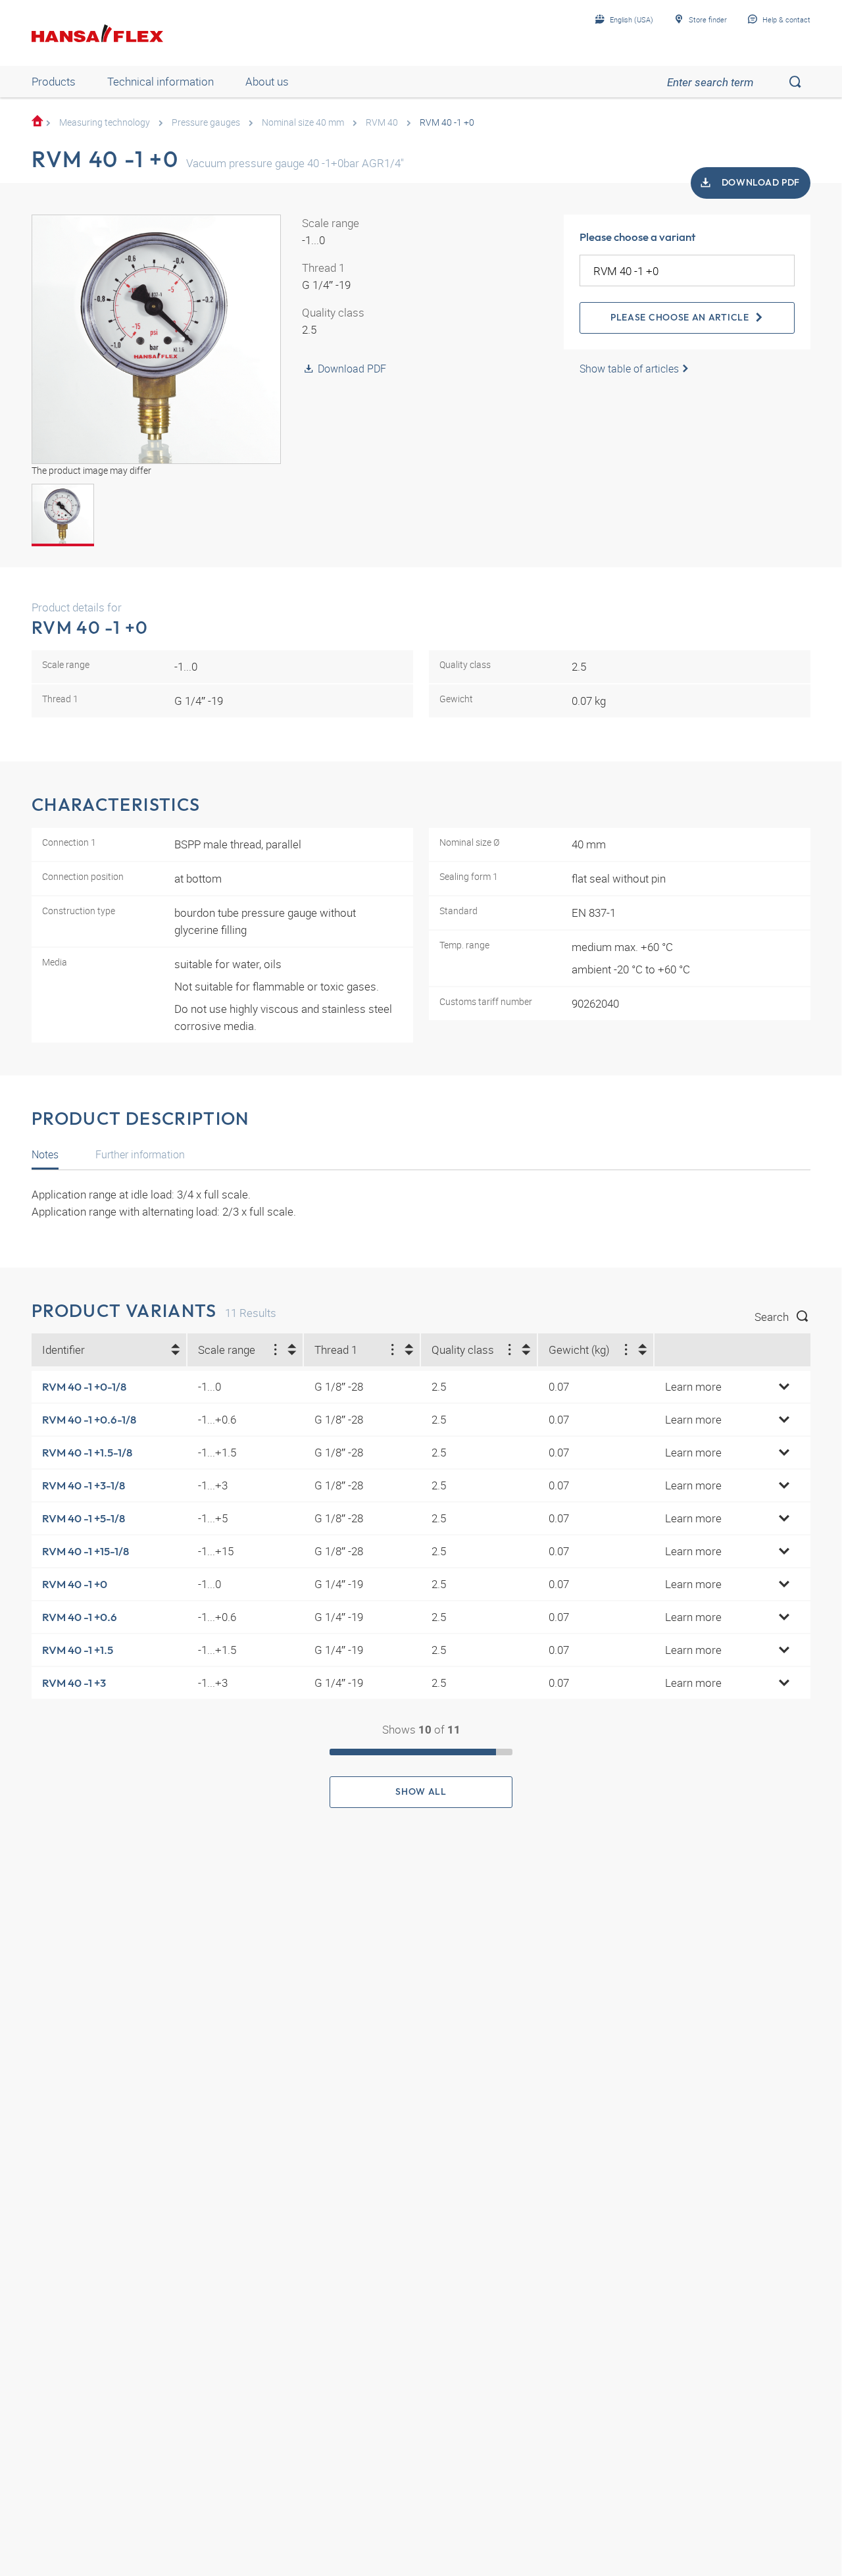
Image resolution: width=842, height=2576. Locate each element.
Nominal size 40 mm (303, 122)
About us (267, 81)
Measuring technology (105, 122)
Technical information (161, 81)
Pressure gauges (206, 122)
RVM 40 (382, 122)
